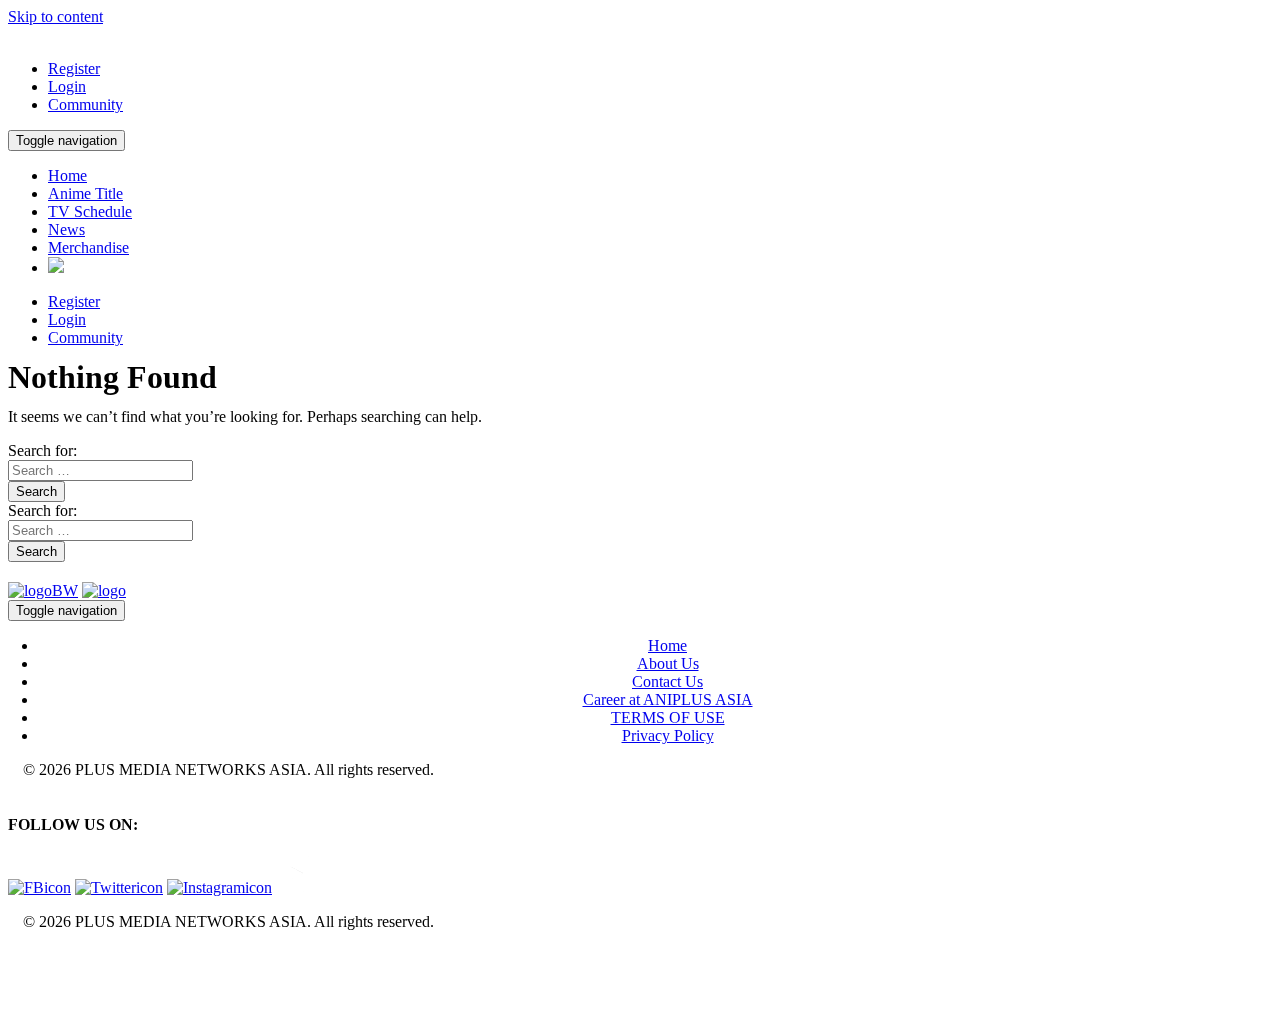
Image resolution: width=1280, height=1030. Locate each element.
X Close (34, 955)
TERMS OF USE (668, 717)
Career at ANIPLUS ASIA (668, 699)
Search (36, 491)
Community (85, 104)
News (66, 229)
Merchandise (88, 247)
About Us (668, 663)
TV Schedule (90, 211)
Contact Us (667, 681)
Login (67, 86)
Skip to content (55, 16)
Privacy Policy (668, 735)
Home (67, 175)
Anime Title (85, 193)
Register (74, 68)
